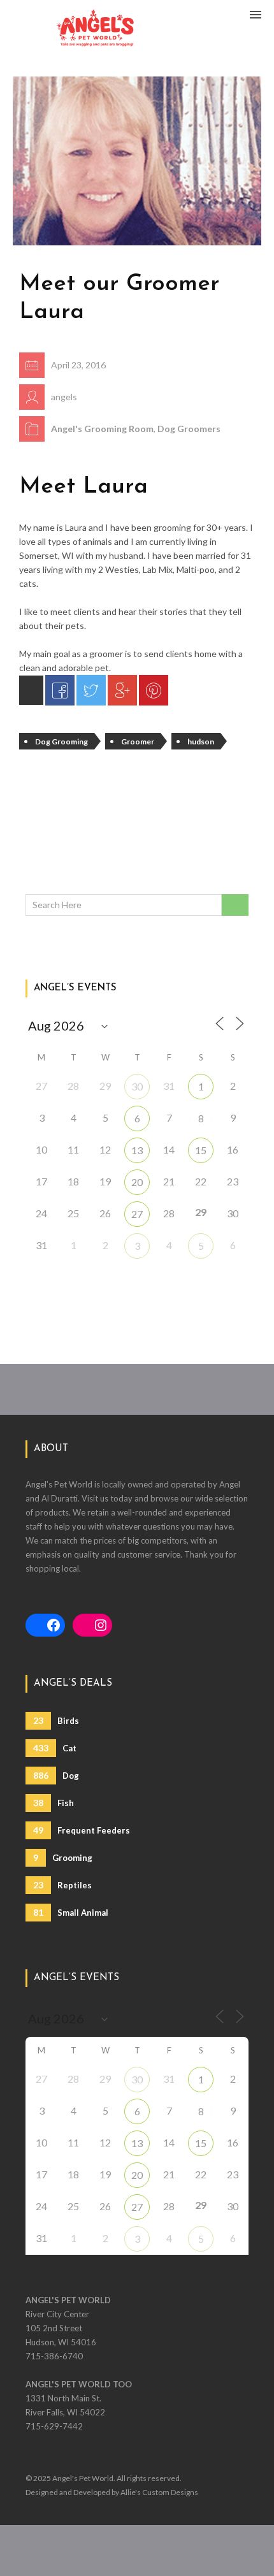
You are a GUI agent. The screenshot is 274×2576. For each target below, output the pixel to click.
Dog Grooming (61, 742)
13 (137, 1150)
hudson (201, 742)
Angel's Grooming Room (102, 429)
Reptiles (62, 1885)
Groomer (138, 742)
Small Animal (71, 1912)
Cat (55, 1748)
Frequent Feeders (82, 1830)
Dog (56, 1775)
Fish (54, 1803)
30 (137, 1086)
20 (137, 1182)
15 (201, 1150)
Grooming (63, 1857)
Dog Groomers (189, 429)
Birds (56, 1720)
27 (137, 1214)
